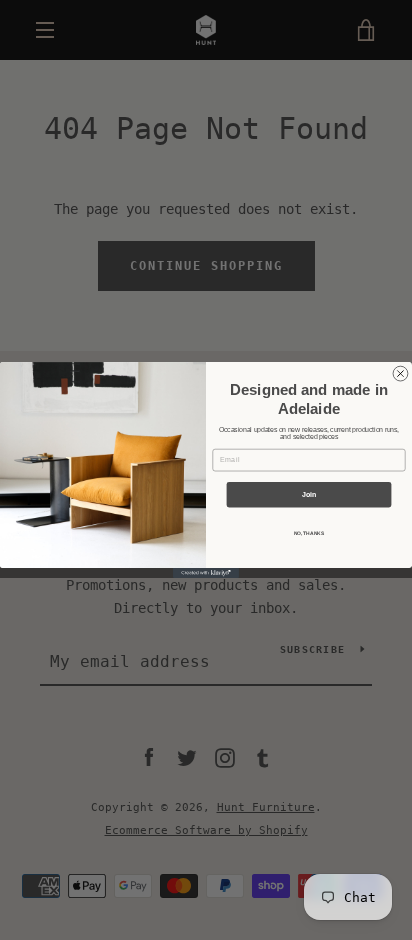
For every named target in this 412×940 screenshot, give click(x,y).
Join (309, 494)
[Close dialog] (400, 373)
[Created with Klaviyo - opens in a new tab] (206, 573)
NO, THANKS (309, 534)
